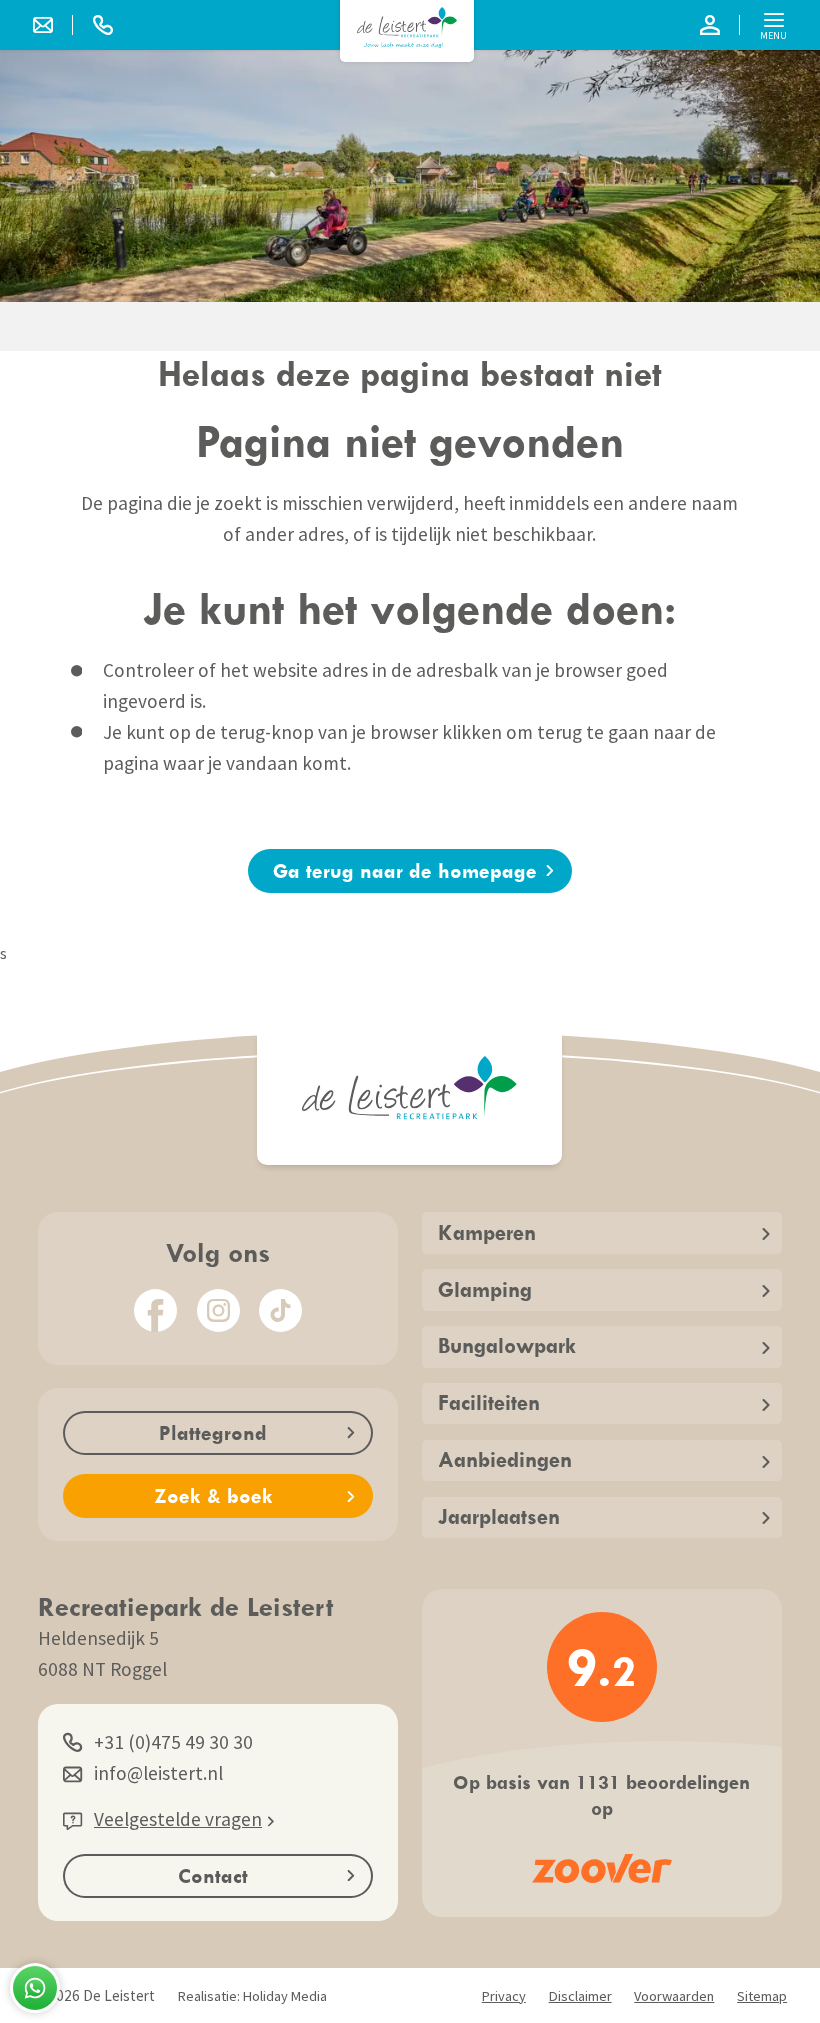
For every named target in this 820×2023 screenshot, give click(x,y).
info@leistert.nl (158, 1773)
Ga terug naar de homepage (405, 870)
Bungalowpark (507, 1345)
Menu (773, 35)
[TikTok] (280, 1310)
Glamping (485, 1289)
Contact (213, 1875)
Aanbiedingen (505, 1459)
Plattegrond (213, 1432)
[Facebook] (155, 1310)
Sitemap (762, 1996)
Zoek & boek (213, 1495)
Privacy (504, 1996)
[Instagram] (218, 1310)
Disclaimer (580, 1996)
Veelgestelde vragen (178, 1819)
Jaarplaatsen (499, 1516)
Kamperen (487, 1232)
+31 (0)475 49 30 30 (173, 1742)
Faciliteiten (489, 1402)
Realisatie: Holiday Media (252, 1996)
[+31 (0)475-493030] (103, 25)
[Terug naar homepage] (407, 27)
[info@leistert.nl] (53, 25)
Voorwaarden (674, 1996)
